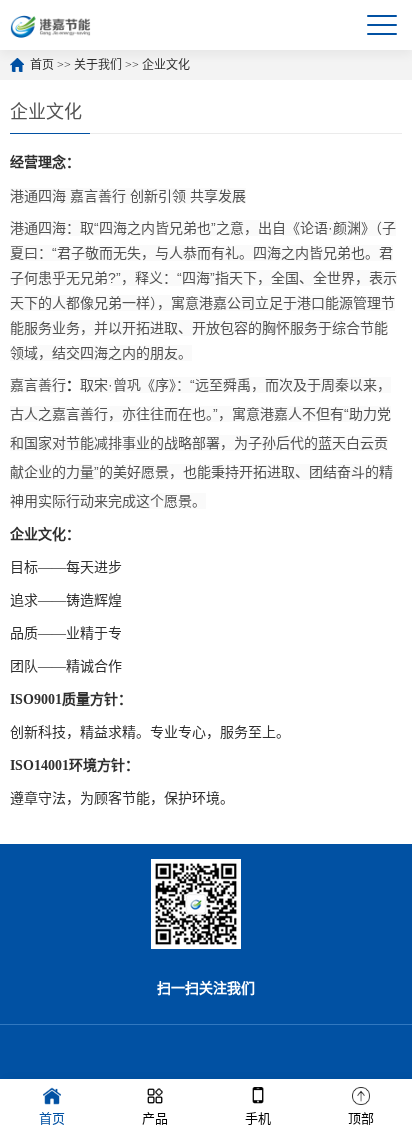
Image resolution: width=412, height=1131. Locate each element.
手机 (258, 1118)
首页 (42, 65)
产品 (155, 1118)
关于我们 (98, 65)
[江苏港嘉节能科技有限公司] (54, 25)
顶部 (361, 1118)
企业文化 (166, 65)
